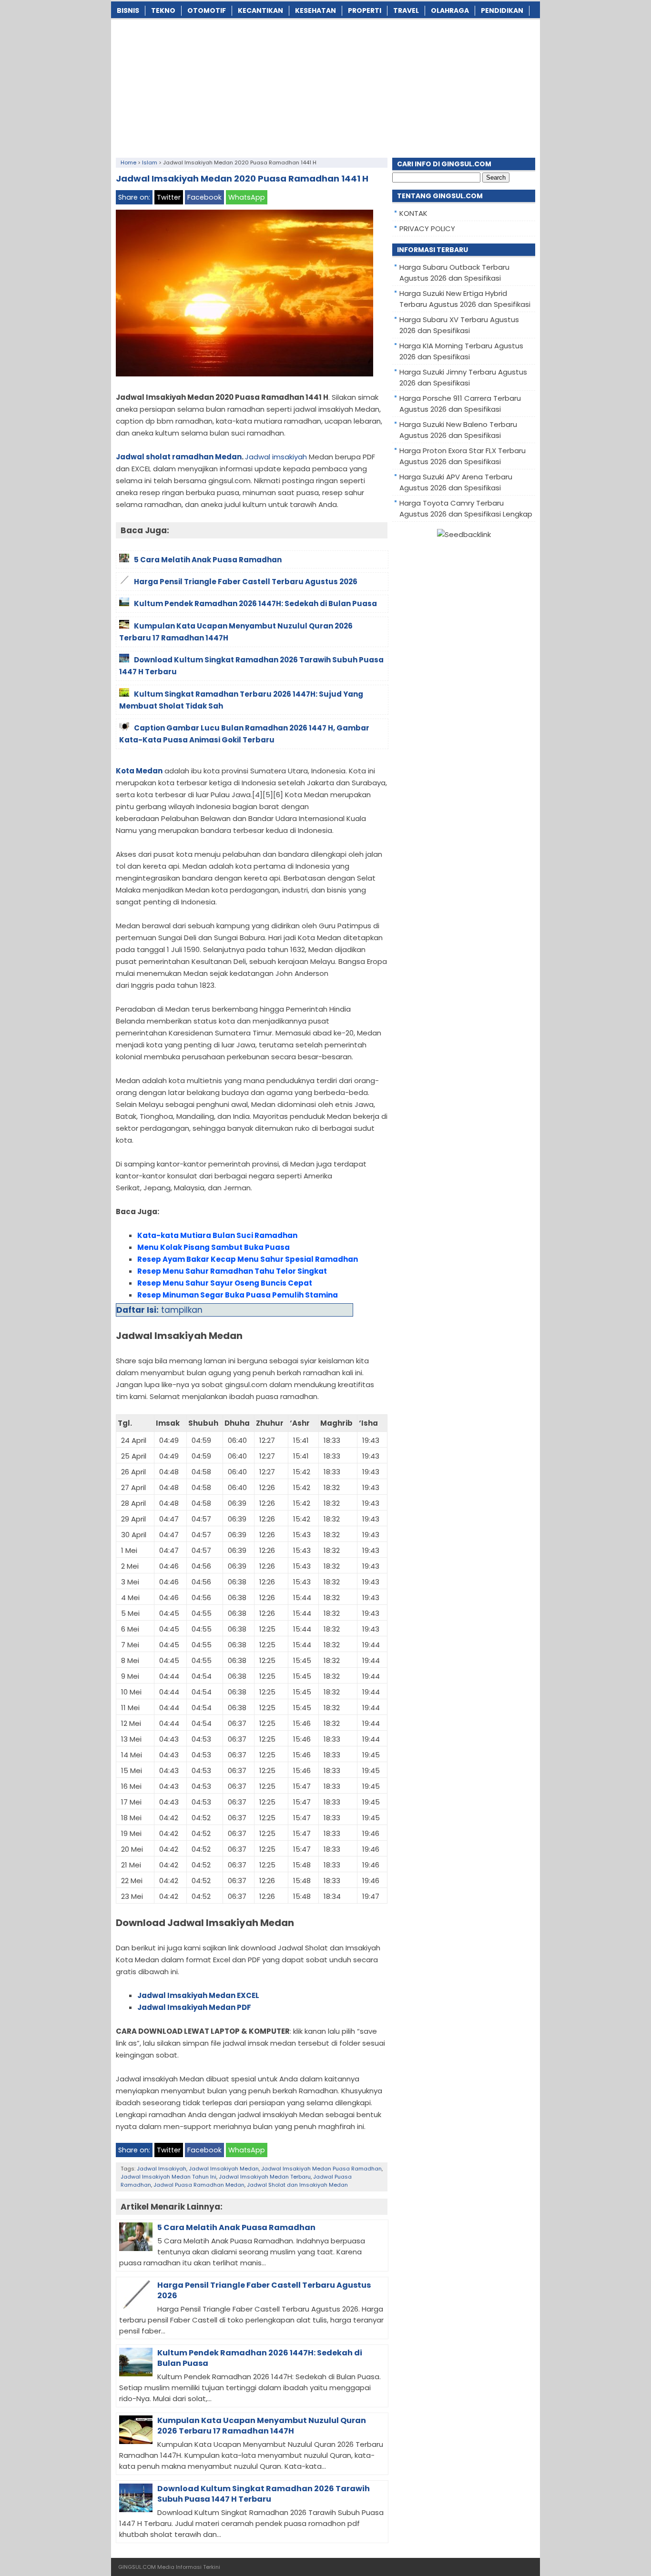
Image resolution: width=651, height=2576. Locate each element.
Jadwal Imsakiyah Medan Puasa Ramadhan (321, 2169)
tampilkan (182, 1310)
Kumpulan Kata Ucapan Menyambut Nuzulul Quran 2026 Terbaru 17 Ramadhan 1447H (262, 2426)
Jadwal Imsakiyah (162, 2169)
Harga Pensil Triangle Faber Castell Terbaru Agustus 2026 (264, 2290)
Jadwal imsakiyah (276, 457)
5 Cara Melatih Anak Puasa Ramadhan (236, 2227)
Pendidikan (502, 10)
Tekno (163, 10)
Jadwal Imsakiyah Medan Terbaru (265, 2177)
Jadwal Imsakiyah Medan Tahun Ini (168, 2177)
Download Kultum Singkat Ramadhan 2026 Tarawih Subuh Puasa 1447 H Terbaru (264, 2494)
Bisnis (128, 10)
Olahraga (450, 10)
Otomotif (207, 10)
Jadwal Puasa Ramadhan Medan (199, 2185)
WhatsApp (247, 197)
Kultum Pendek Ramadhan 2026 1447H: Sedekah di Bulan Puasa (260, 2358)
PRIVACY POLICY (427, 228)
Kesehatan (315, 10)
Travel (406, 10)
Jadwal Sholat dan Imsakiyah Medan (297, 2185)
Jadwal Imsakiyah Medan (224, 2169)
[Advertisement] (325, 86)
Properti (365, 10)
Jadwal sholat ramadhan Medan (179, 457)
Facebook (204, 197)
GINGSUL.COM (137, 2567)
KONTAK (413, 213)
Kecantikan (260, 10)
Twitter (169, 197)
